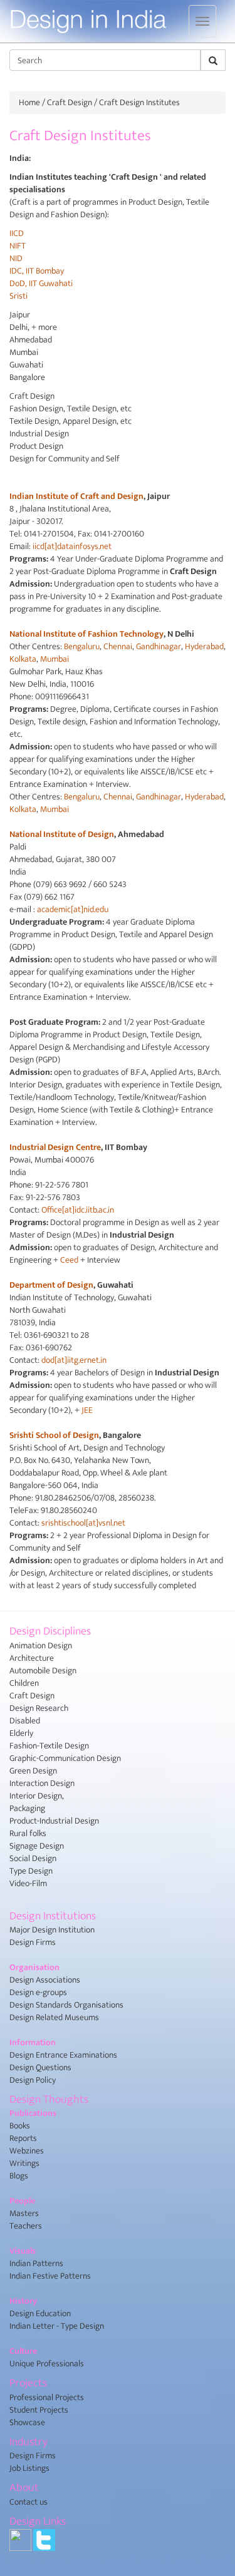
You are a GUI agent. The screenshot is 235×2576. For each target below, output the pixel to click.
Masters (24, 2213)
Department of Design (51, 1285)
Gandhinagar (159, 646)
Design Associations (45, 1980)
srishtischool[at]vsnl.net (83, 1523)
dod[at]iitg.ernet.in (74, 1360)
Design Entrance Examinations (63, 2055)
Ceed (69, 1260)
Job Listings (29, 2468)
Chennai (118, 646)
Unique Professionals (47, 2363)
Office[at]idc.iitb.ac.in (78, 1210)
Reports (23, 2138)
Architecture (32, 1658)
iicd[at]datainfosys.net (72, 546)
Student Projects (39, 2410)
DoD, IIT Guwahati (41, 283)
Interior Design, (37, 1796)
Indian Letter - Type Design (57, 2326)
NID (16, 258)
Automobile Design (43, 1670)
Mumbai (55, 659)
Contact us (29, 2502)
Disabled (25, 1721)
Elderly (21, 1733)
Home (29, 102)
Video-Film (28, 1883)
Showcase (27, 2422)
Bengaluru (82, 646)
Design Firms (33, 1942)
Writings (24, 2163)
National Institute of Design (62, 834)
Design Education (40, 2313)
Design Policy (33, 2080)
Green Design (33, 1771)
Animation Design (41, 1645)
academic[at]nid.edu (73, 909)
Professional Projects (47, 2397)
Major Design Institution (52, 1930)
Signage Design (37, 1846)
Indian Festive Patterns (50, 2276)
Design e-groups (38, 1992)
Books (20, 2126)
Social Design (33, 1858)
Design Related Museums (54, 2017)
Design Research (39, 1708)
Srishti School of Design (54, 1435)
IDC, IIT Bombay (37, 271)
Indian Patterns (36, 2263)
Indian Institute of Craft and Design (76, 496)
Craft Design (70, 102)
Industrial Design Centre (55, 1147)
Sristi (18, 296)
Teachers (26, 2226)
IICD (17, 233)
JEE (87, 1410)
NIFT (18, 246)
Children (24, 1683)
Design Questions (40, 2067)
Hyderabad (204, 646)
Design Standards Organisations (66, 2005)
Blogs (19, 2176)
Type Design (31, 1871)
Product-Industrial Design (54, 1821)
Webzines (27, 2151)
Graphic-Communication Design (65, 1758)
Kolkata (23, 659)
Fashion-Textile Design (49, 1746)
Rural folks (28, 1833)
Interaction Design (42, 1783)
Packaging (27, 1808)
